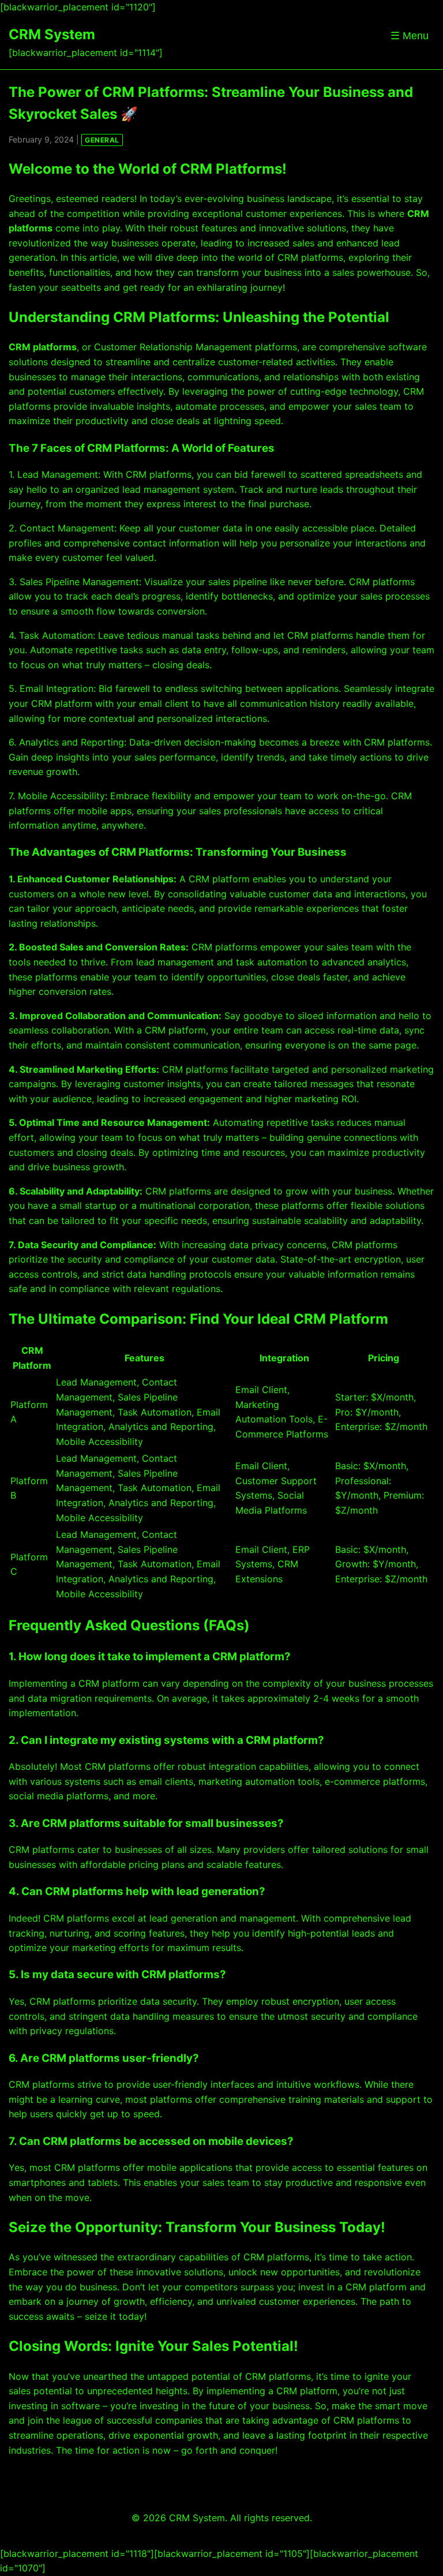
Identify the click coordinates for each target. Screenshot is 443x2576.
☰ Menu (410, 36)
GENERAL (102, 140)
